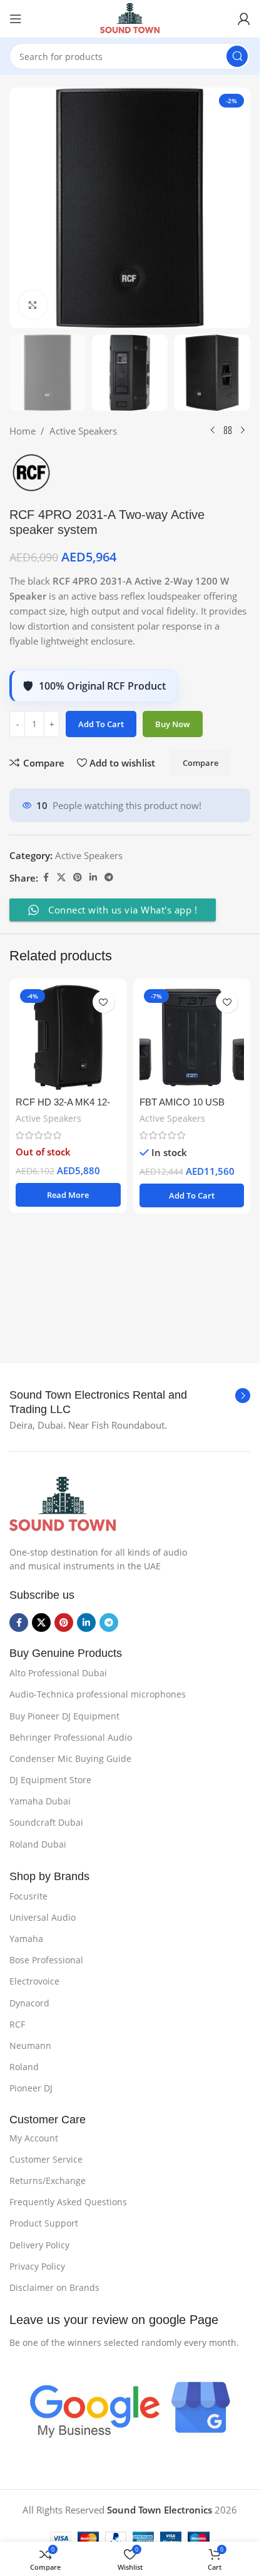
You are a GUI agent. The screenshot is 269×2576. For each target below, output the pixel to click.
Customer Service (46, 2159)
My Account (34, 2138)
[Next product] (243, 431)
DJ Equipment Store (50, 1780)
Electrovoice (34, 1981)
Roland (24, 2067)
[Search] (237, 56)
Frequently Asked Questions (68, 2202)
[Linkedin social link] (93, 878)
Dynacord (29, 2003)
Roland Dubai (38, 1844)
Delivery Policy (39, 2245)
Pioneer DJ (31, 2088)
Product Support (44, 2223)
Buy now (173, 724)
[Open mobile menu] (16, 19)
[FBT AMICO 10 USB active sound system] (192, 1037)
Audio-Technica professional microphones (98, 1694)
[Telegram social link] (109, 878)
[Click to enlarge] (33, 305)
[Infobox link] (130, 1403)
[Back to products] (228, 431)
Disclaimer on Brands (54, 2287)
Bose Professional (46, 1960)
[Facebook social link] (46, 878)
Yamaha (26, 1939)
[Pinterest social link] (78, 878)
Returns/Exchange (48, 2181)
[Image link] (63, 1504)
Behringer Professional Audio (71, 1737)
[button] (192, 1195)
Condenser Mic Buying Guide (70, 1758)
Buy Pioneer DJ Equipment (64, 1716)
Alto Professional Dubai (58, 1673)
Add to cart (101, 724)
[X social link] (61, 878)
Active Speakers (83, 431)
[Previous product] (213, 431)
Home (23, 431)
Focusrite (28, 1896)
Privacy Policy (37, 2266)
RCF (17, 2024)
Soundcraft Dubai (46, 1822)
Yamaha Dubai (40, 1801)
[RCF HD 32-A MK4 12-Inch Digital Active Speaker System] (68, 1037)
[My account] (244, 19)
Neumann (30, 2045)
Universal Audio (43, 1917)
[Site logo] (129, 18)
